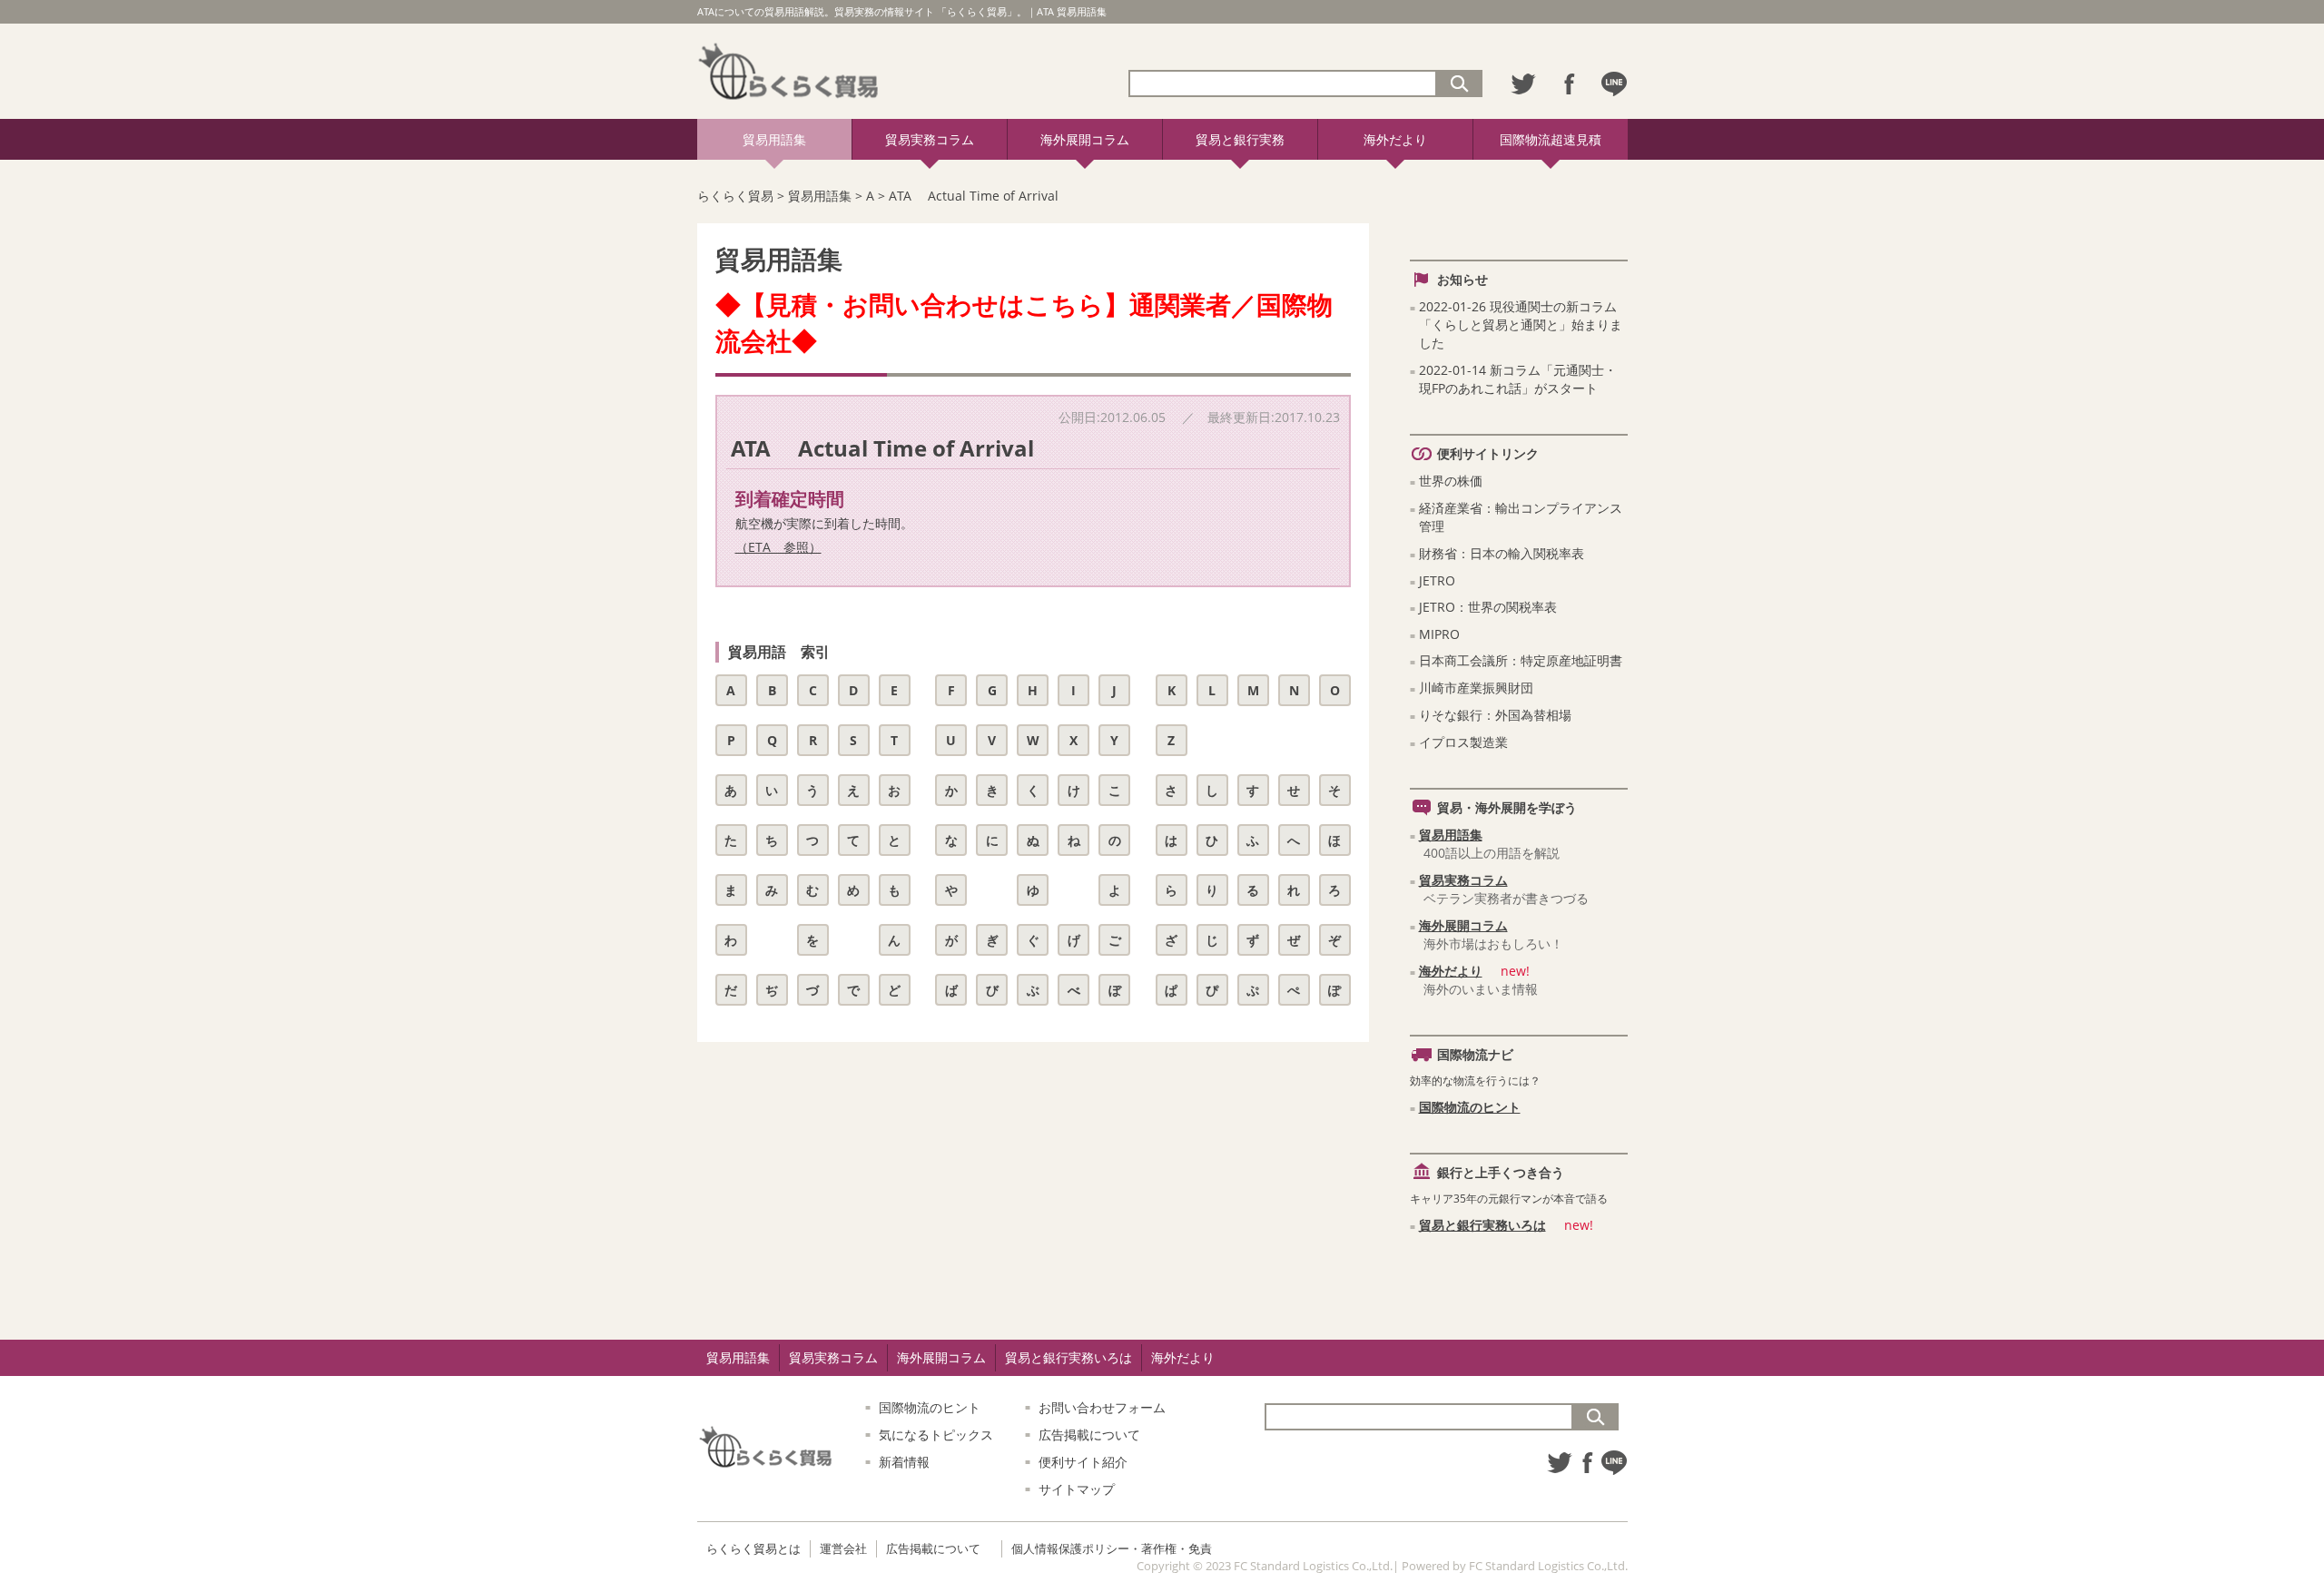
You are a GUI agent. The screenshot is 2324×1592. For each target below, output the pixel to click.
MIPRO (1439, 634)
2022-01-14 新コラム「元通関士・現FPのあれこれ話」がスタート (1518, 379)
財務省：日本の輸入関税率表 (1502, 553)
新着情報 (904, 1462)
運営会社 (843, 1548)
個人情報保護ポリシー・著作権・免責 (1112, 1548)
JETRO (1437, 580)
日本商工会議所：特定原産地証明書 (1521, 660)
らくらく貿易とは (753, 1548)
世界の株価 (1451, 481)
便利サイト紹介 (1083, 1462)
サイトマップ (1077, 1489)
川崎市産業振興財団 (1476, 688)
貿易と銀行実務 (1240, 139)
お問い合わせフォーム (1102, 1407)
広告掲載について (1089, 1435)
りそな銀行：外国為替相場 (1495, 715)
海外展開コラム (1085, 139)
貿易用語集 (774, 139)
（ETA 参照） (778, 547)
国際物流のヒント (1470, 1107)
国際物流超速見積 (1551, 139)
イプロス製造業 (1463, 742)
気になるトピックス (936, 1435)
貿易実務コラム (930, 139)
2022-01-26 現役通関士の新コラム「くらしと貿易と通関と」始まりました (1521, 324)
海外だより (1395, 139)
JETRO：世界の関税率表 (1488, 607)
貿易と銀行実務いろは (1482, 1225)
